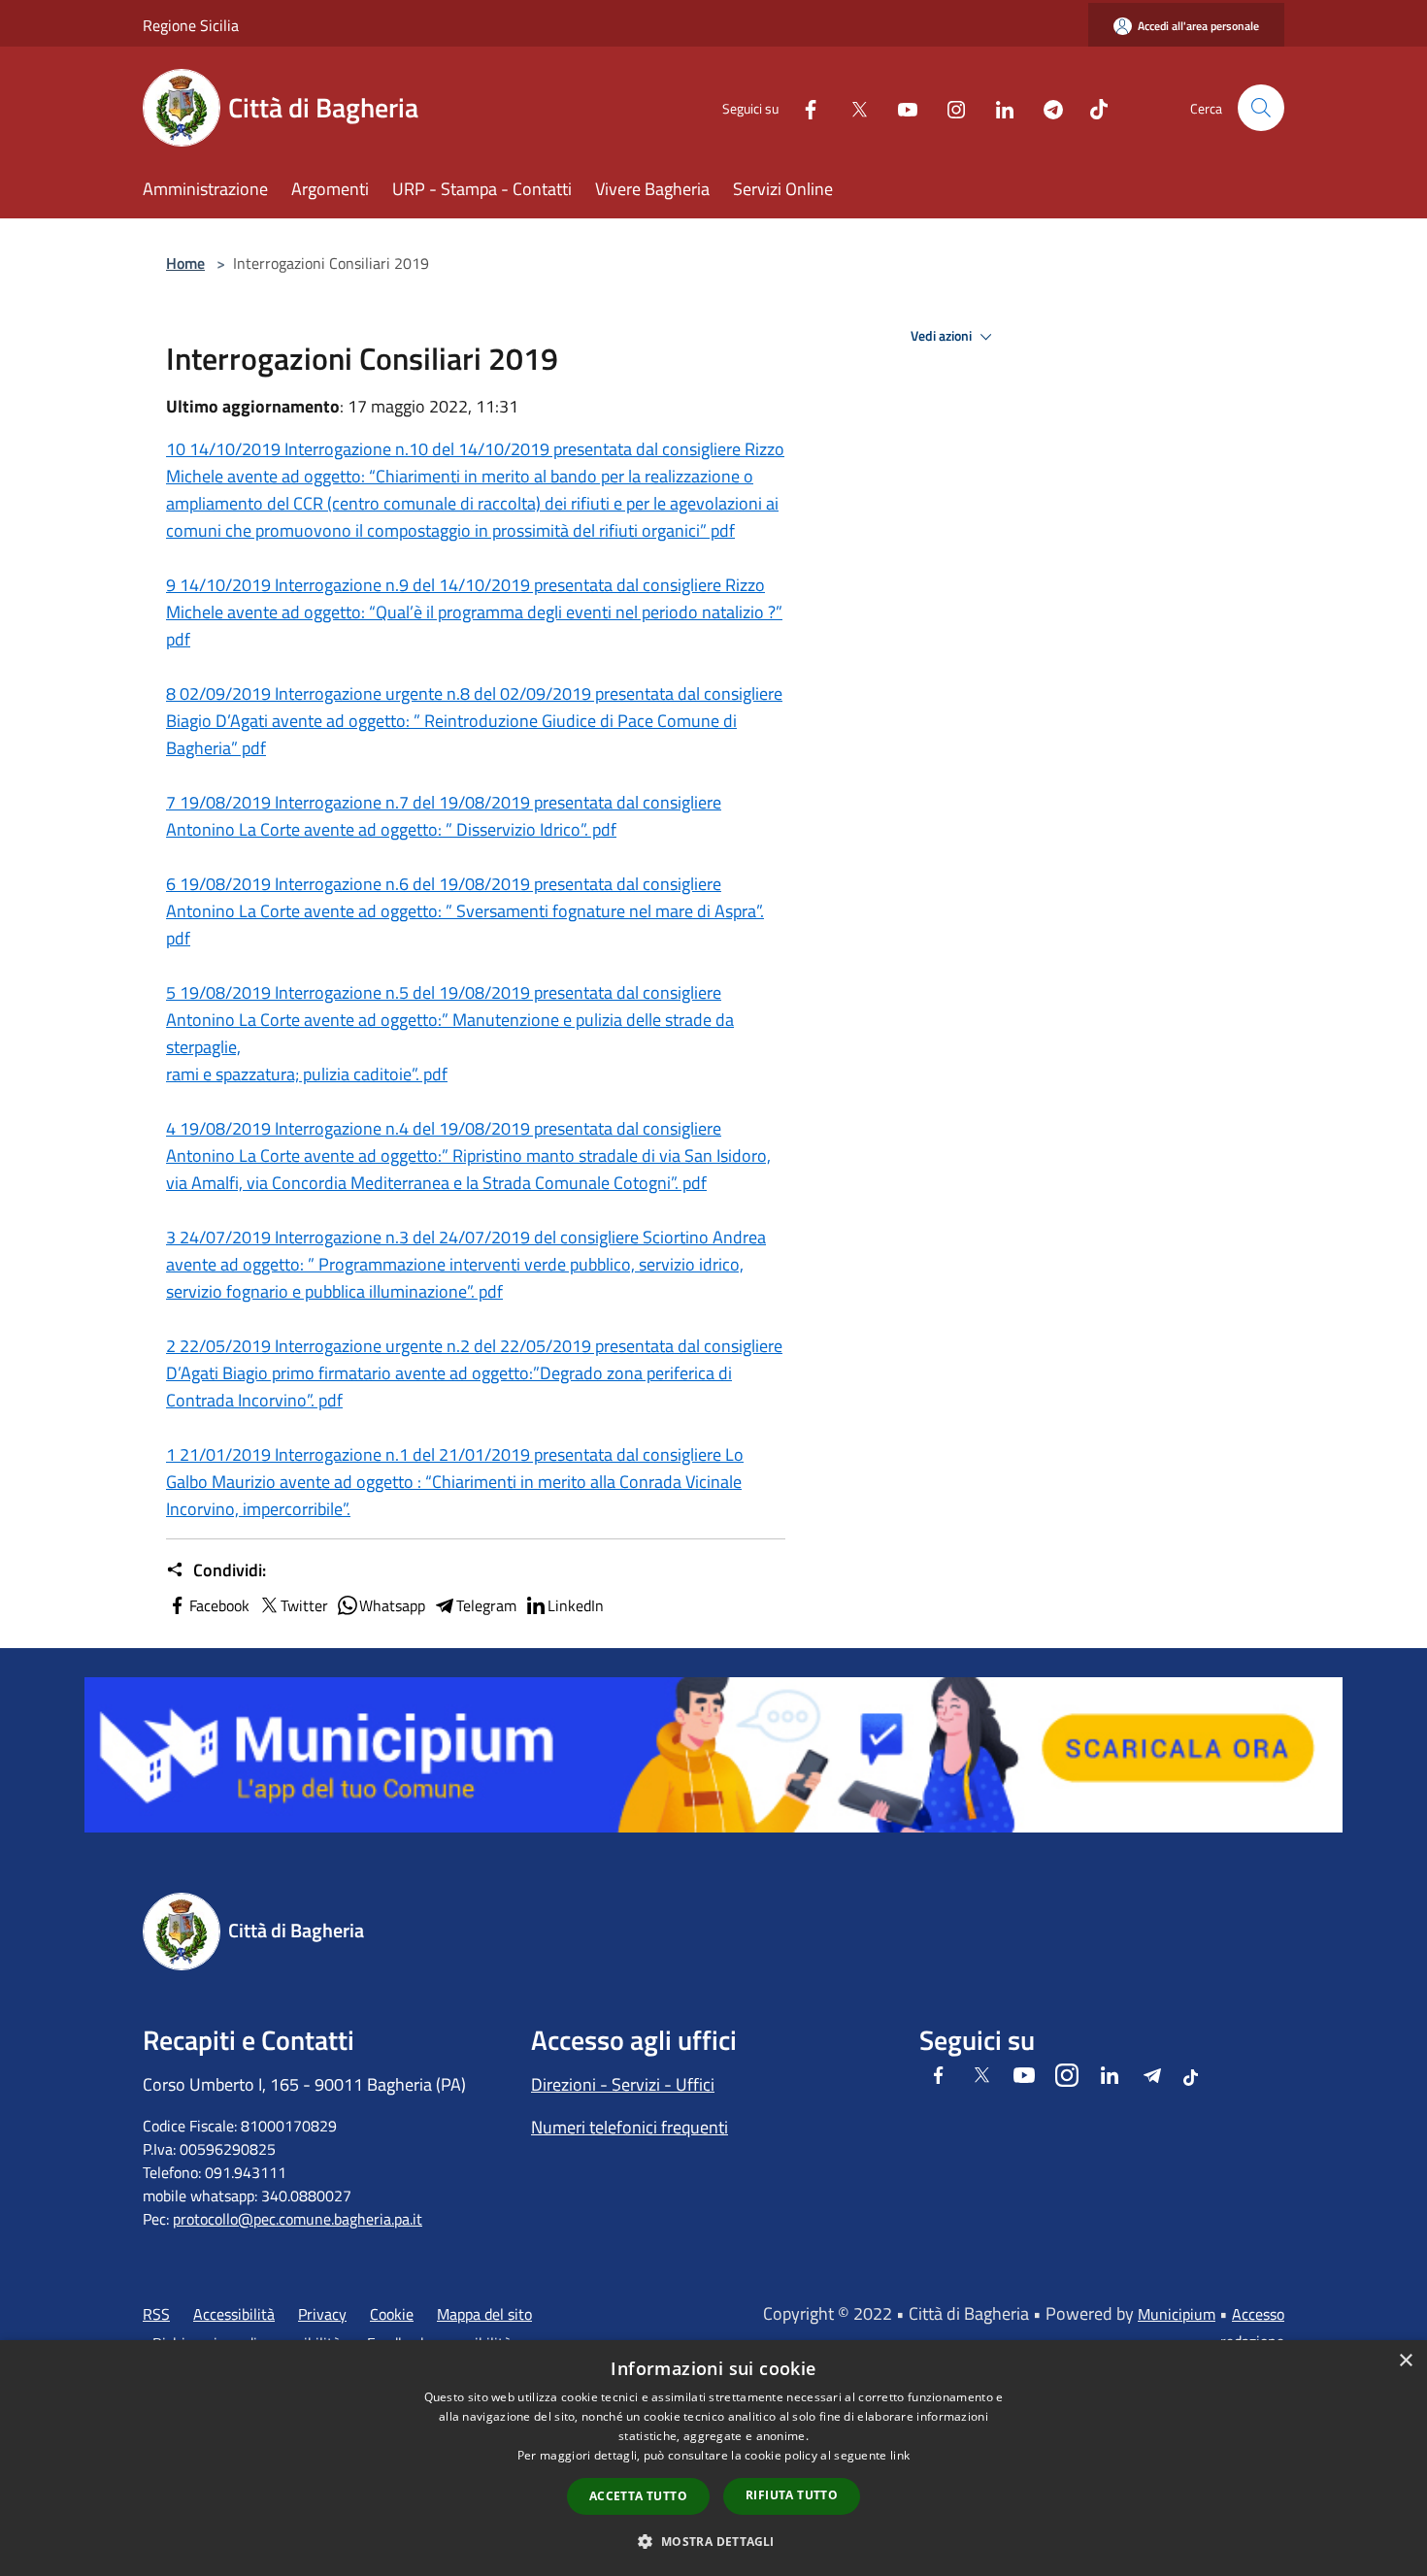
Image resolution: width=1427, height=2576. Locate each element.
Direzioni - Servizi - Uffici (623, 2084)
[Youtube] (900, 107)
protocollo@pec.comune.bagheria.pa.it (298, 2219)
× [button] (1405, 2361)
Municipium (1177, 2314)
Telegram (486, 1605)
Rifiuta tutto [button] (792, 2495)
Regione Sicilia (191, 25)
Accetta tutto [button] (638, 2496)
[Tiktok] (1091, 107)
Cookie (392, 2314)
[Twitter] (851, 107)
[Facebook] (803, 107)
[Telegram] (1045, 107)
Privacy (322, 2314)
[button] (713, 2541)
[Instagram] (948, 107)
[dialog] (713, 2458)
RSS (156, 2314)
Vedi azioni (943, 336)
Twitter (304, 1605)
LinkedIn (576, 1605)
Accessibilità (234, 2314)
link (900, 2455)
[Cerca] (1261, 108)
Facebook (219, 1605)
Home (185, 263)
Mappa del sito (484, 2314)
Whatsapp (392, 1605)
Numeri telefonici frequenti (630, 2127)
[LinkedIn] (997, 107)
